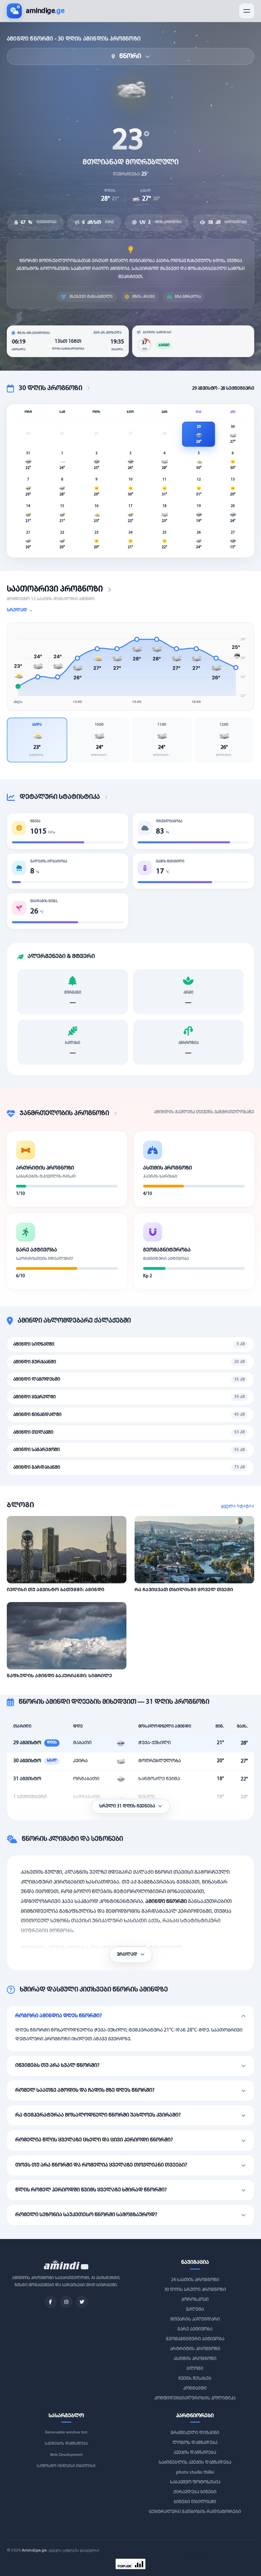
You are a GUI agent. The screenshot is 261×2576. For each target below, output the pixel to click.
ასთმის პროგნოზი (195, 2359)
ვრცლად (128, 1955)
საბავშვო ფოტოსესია (195, 2482)
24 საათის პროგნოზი (195, 2280)
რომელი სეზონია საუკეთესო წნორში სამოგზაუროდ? (86, 2215)
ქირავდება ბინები (195, 2492)
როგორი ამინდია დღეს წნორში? (59, 2016)
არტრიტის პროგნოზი (195, 2349)
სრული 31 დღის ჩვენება (128, 1806)
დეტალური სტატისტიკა (60, 797)
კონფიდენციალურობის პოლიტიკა (195, 2398)
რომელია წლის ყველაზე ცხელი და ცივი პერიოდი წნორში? (94, 2140)
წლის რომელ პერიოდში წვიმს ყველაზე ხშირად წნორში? (91, 2190)
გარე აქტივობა (195, 2329)
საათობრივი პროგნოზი (55, 589)
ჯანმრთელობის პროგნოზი (64, 1113)
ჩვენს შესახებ (195, 2379)
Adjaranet (195, 2554)
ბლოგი (195, 2369)
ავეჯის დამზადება (195, 2453)
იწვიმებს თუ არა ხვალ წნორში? (57, 2066)
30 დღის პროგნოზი (50, 388)
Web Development (66, 2455)
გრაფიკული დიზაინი (195, 2433)
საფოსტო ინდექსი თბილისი (66, 2466)
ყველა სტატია (238, 1505)
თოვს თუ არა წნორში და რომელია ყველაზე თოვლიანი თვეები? (101, 2165)
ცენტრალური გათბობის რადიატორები (195, 2512)
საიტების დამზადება (66, 2444)
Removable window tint (66, 2432)
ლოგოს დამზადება (195, 2443)
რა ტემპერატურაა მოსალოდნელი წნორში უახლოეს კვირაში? (98, 2115)
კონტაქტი (195, 2388)
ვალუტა (195, 2310)
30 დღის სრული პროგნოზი (195, 2290)
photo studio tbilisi (195, 2472)
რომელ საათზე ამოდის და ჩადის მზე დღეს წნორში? (85, 2090)
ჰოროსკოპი (195, 2300)
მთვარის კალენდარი (195, 2319)
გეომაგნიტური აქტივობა (195, 2339)
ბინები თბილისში (195, 2502)
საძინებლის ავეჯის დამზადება (195, 2463)
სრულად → (20, 610)
